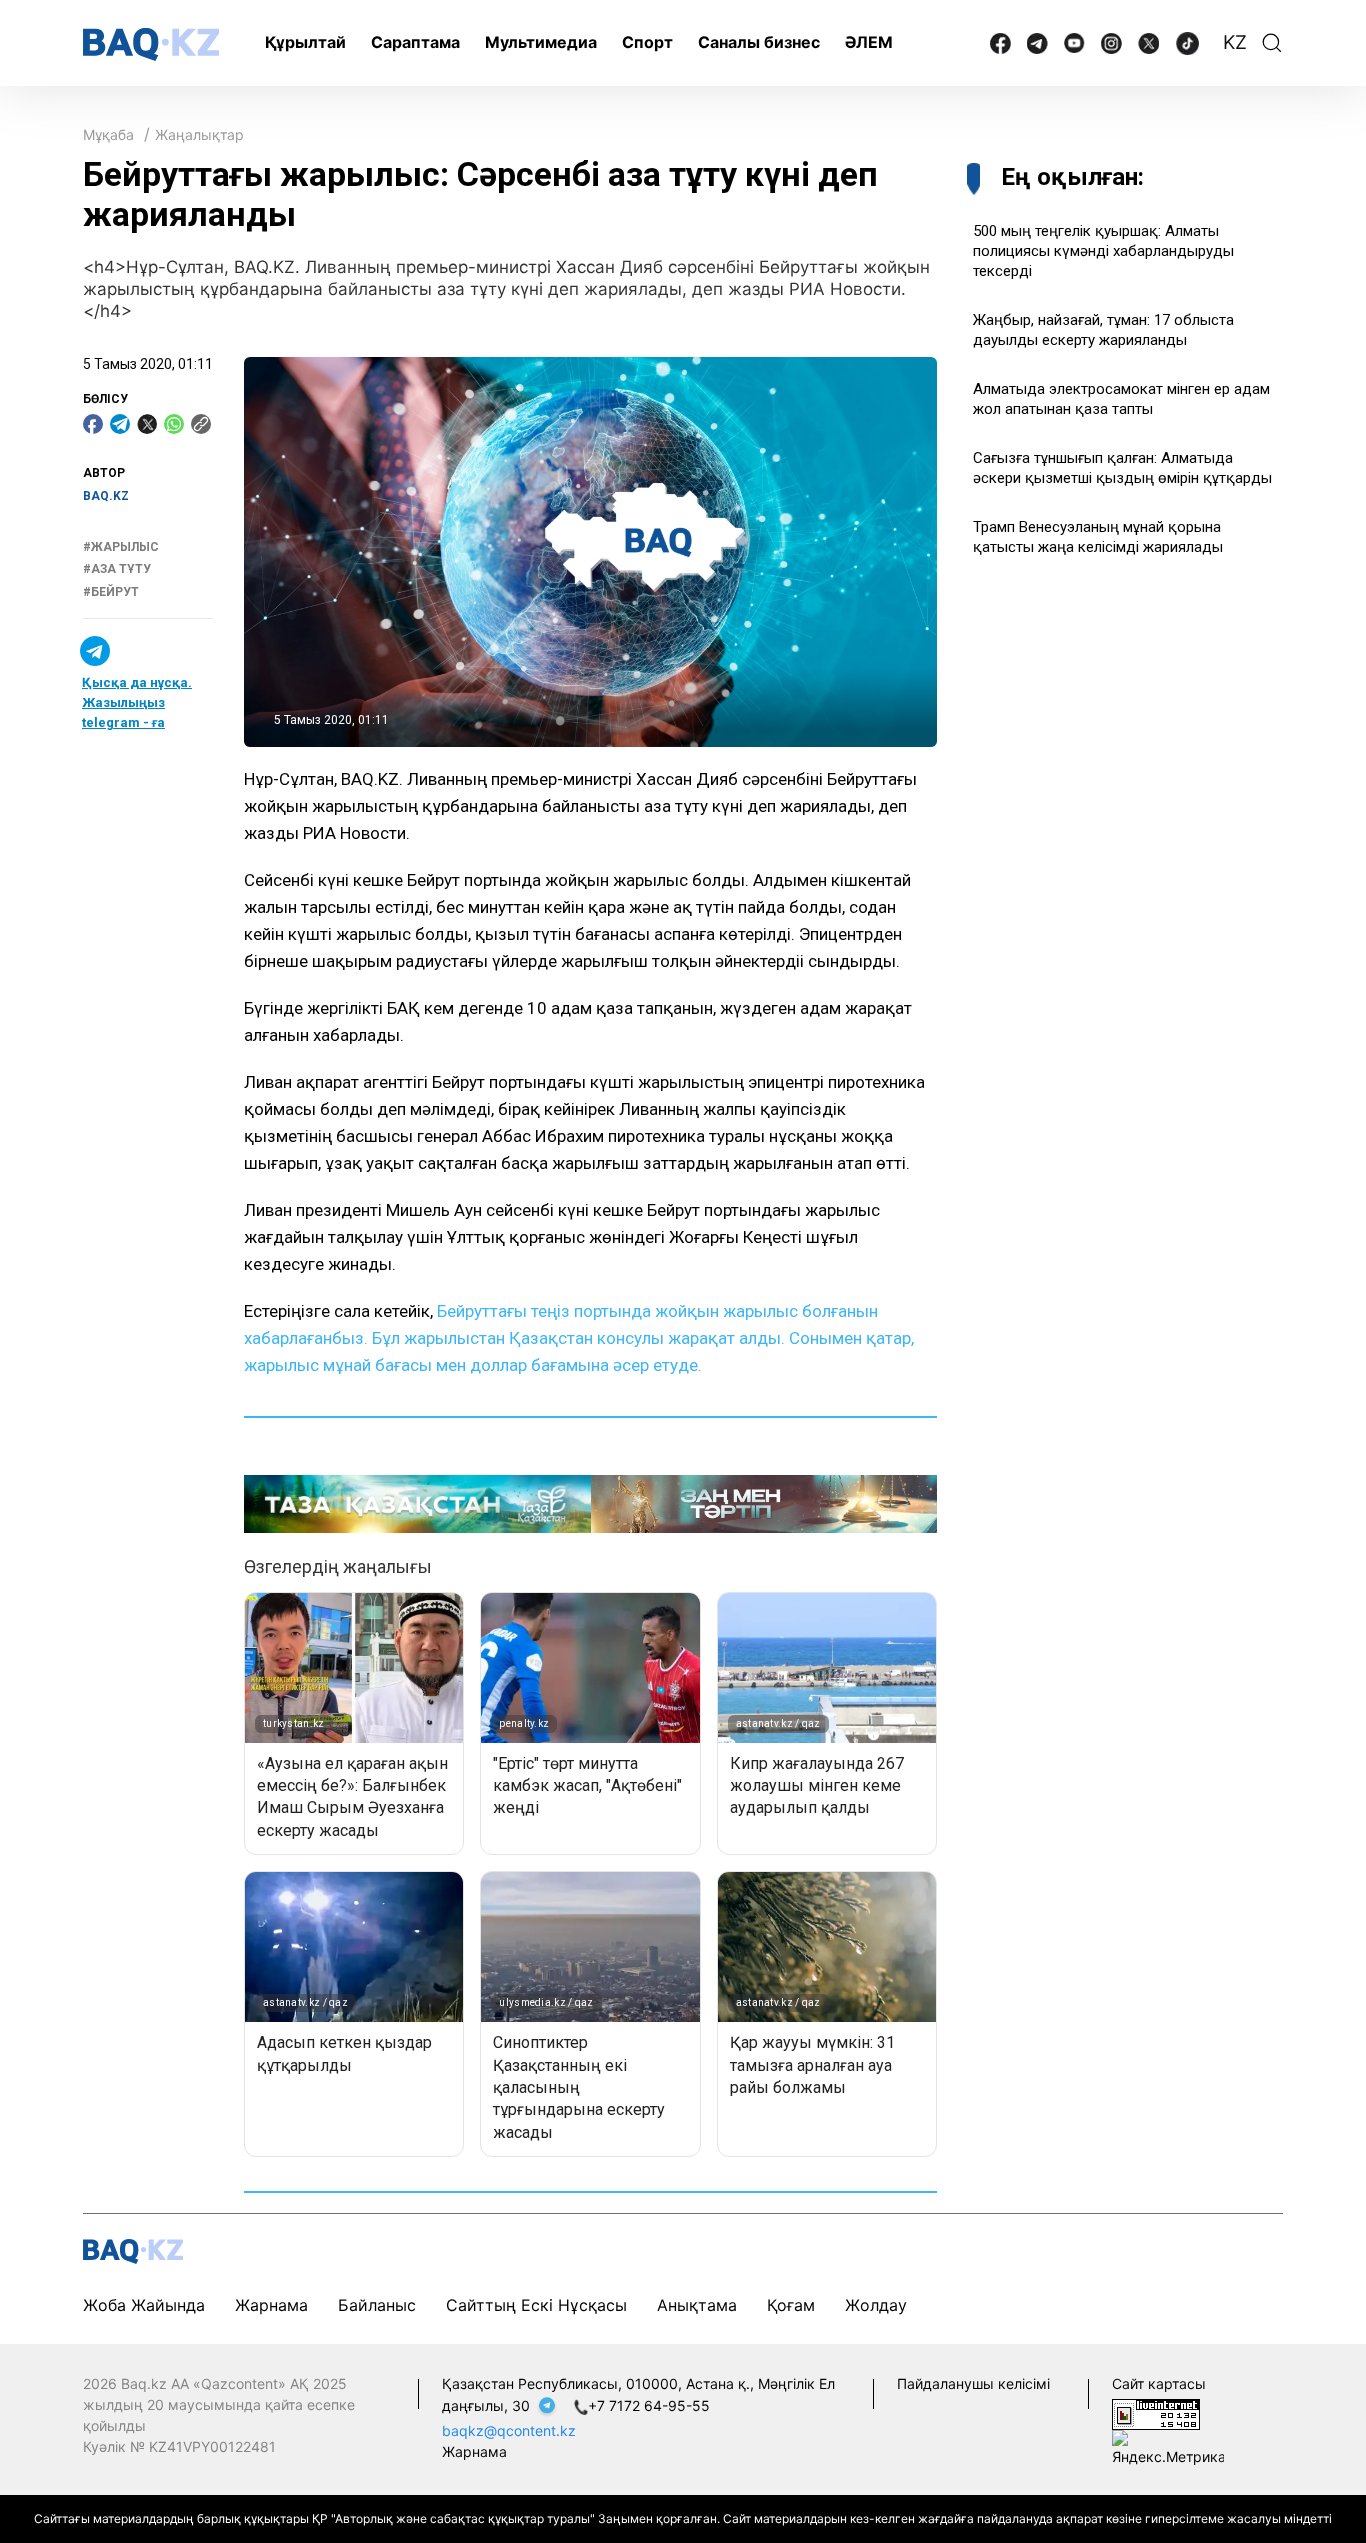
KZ (1235, 42)
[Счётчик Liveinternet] (1156, 2412)
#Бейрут (111, 592)
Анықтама (697, 2305)
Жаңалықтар (199, 134)
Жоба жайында (144, 2305)
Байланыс (377, 2305)
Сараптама (415, 42)
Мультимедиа (541, 42)
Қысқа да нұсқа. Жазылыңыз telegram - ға (137, 702)
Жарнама (271, 2305)
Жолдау (876, 2305)
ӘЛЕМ (869, 42)
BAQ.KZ (106, 496)
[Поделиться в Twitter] (147, 424)
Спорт (647, 42)
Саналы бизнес (759, 42)
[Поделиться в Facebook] (93, 424)
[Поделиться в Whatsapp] (174, 424)
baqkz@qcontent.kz (509, 2430)
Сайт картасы (1159, 2383)
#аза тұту (117, 569)
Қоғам (791, 2305)
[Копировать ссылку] (201, 424)
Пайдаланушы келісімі (973, 2383)
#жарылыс (121, 547)
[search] (1272, 43)
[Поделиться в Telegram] (120, 424)
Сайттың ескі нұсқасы (536, 2305)
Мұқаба (108, 134)
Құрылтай (305, 42)
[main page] (151, 44)
